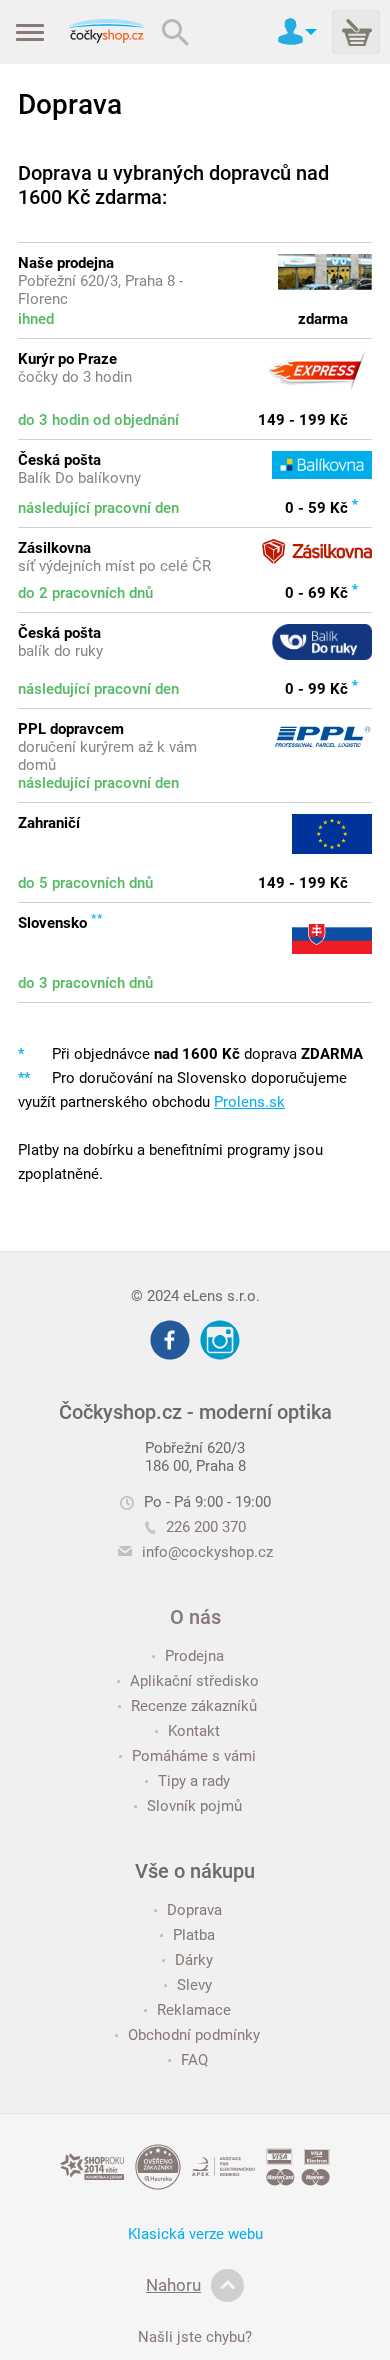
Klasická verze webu (195, 2234)
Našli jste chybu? (195, 2337)
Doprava (194, 1910)
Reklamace (194, 2010)
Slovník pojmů (194, 1806)
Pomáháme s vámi (194, 1756)
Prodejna (194, 1656)
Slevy (194, 1985)
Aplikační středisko (194, 1681)
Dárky (194, 1960)
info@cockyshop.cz (207, 1552)
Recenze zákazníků (194, 1706)
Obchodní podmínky (194, 2035)
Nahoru (173, 2285)
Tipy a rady (194, 1781)
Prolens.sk (249, 1102)
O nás (195, 1617)
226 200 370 (206, 1527)
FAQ (194, 2060)
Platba (194, 1935)
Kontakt (194, 1731)
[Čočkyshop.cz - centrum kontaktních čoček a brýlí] (106, 32)
